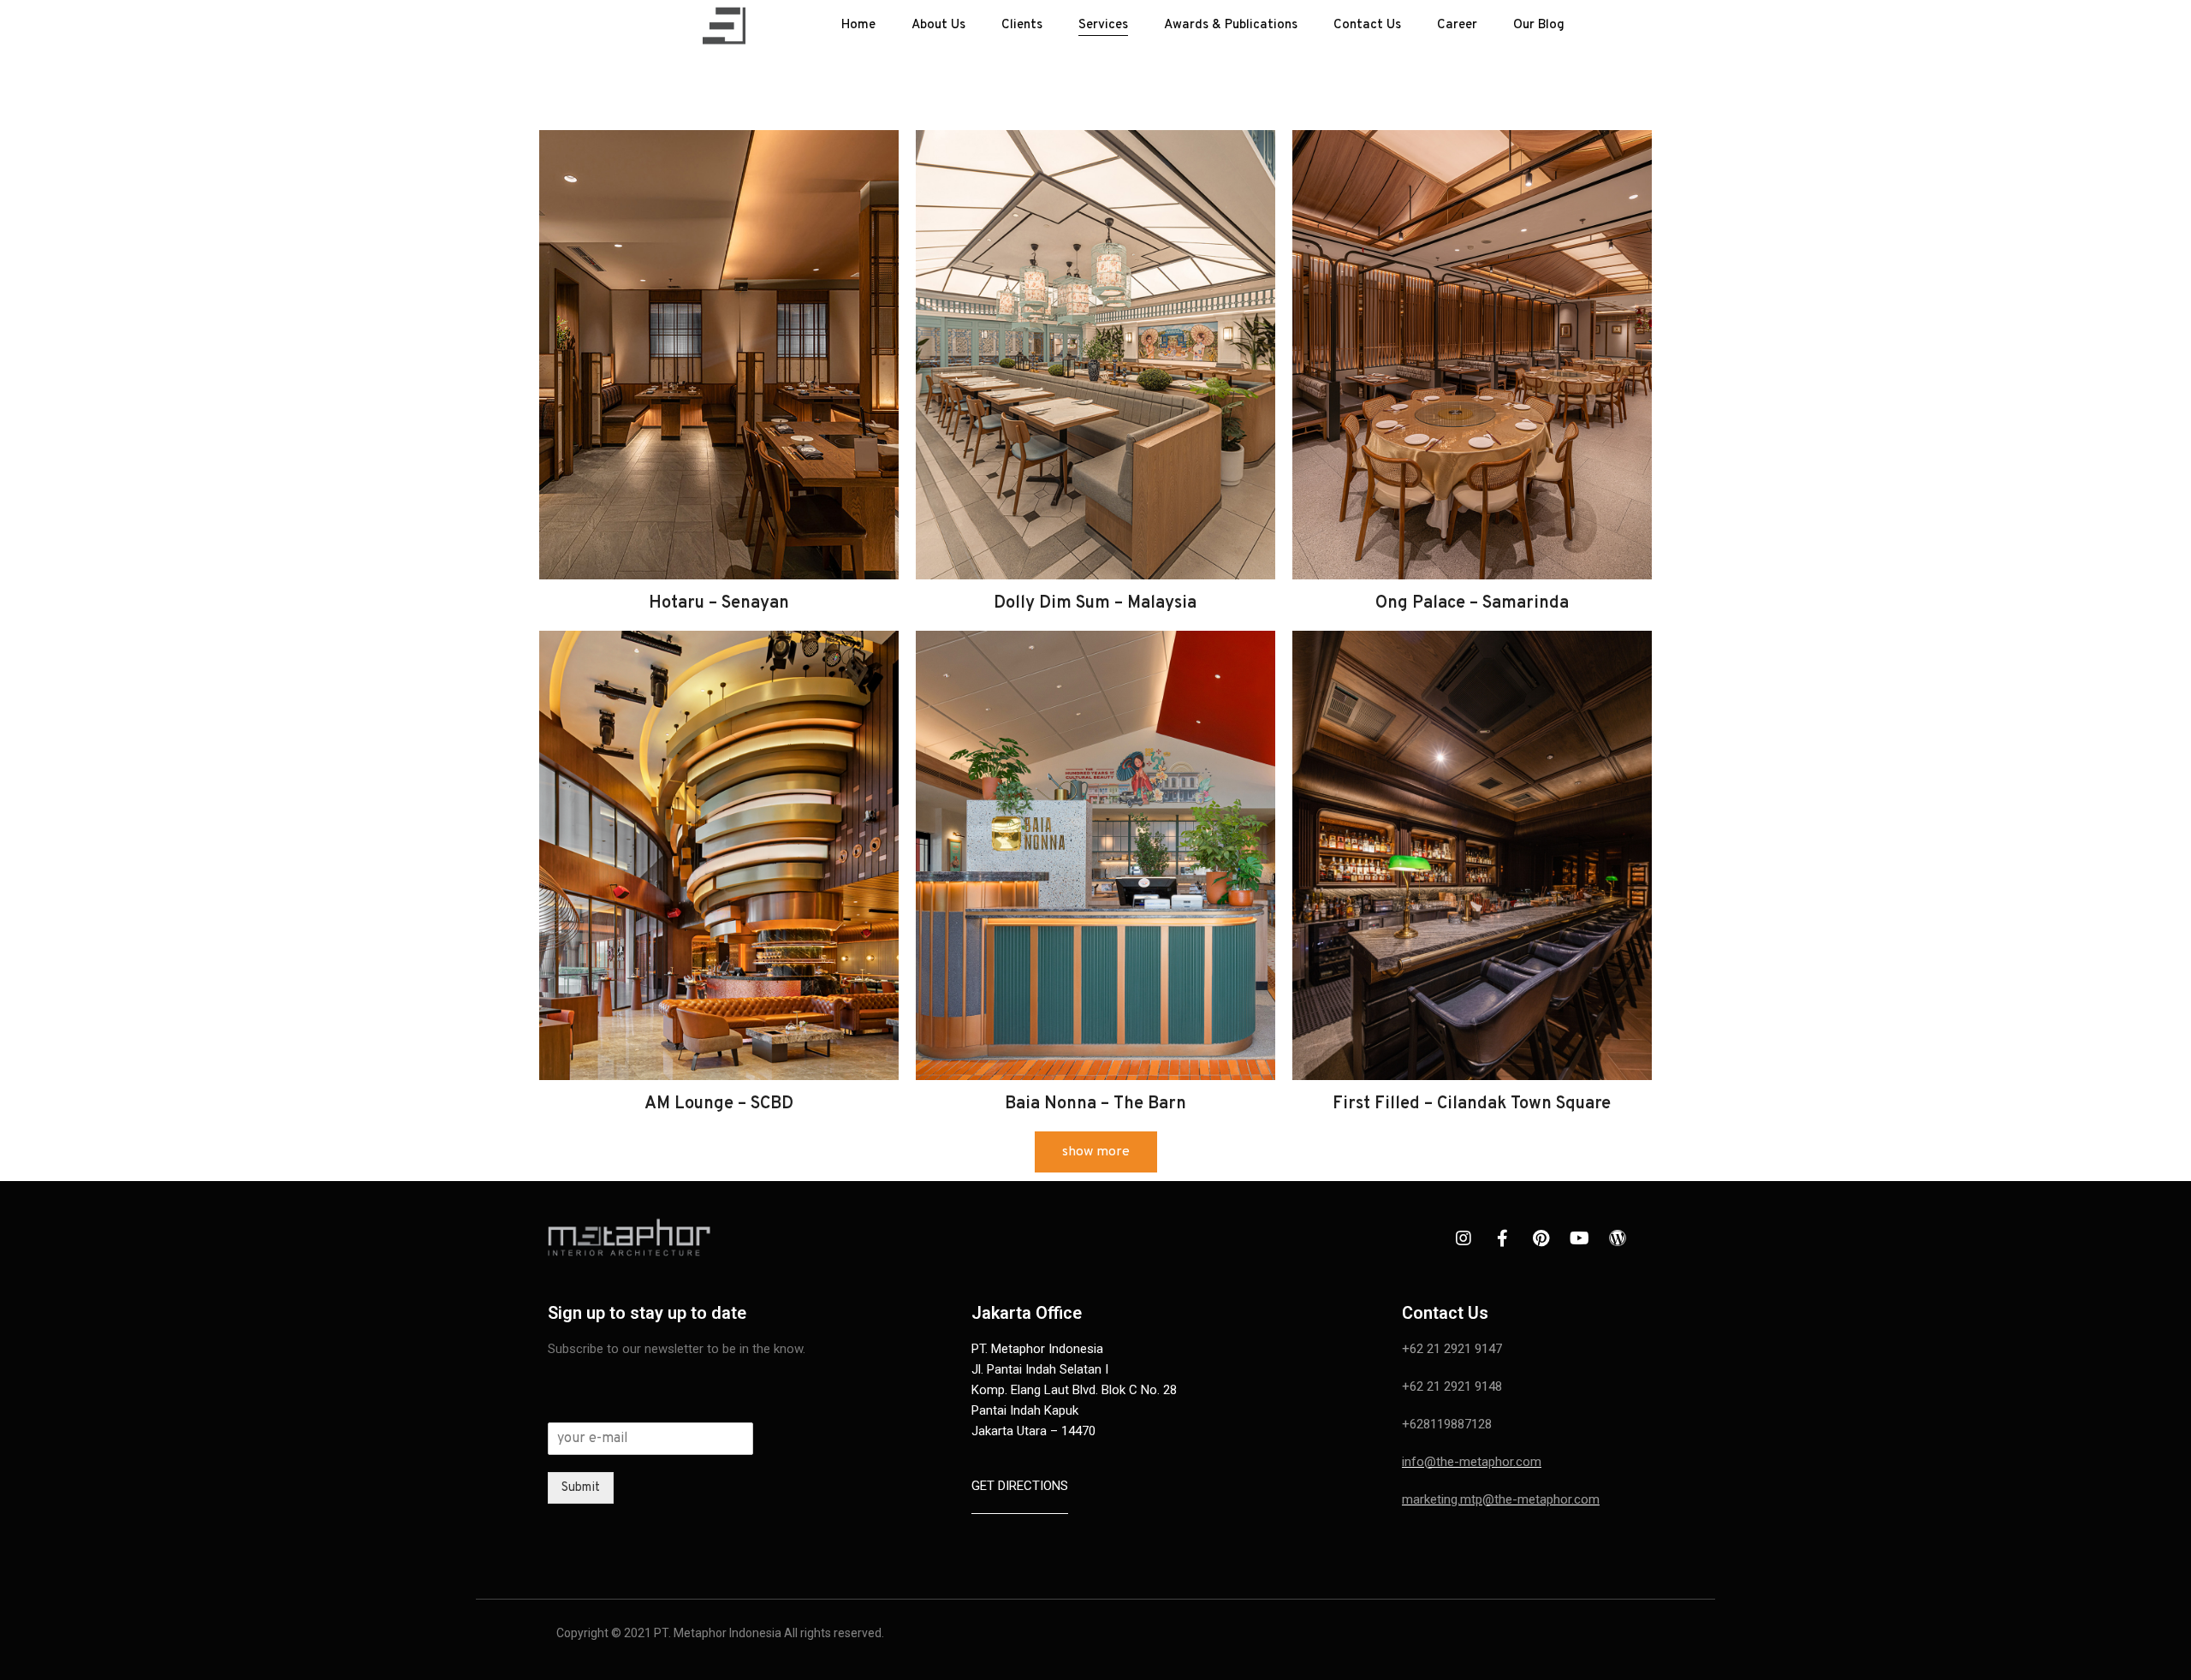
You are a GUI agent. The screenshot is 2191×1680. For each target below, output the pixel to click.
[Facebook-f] (1502, 1238)
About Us (938, 25)
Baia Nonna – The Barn (1095, 1104)
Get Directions (1020, 1486)
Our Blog (1539, 25)
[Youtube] (1579, 1238)
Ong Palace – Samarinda (1472, 603)
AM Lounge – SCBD (719, 1104)
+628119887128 (1447, 1424)
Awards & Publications (1231, 25)
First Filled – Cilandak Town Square (1472, 1104)
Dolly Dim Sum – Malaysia (1095, 603)
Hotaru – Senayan (719, 603)
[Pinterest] (1541, 1238)
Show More (1096, 1152)
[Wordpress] (1618, 1238)
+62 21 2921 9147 (1452, 1349)
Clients (1022, 25)
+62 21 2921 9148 (1452, 1386)
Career (1457, 25)
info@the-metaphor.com (1472, 1462)
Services (1103, 25)
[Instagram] (1464, 1238)
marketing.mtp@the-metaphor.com (1501, 1499)
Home (858, 25)
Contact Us (1367, 25)
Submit (581, 1488)
